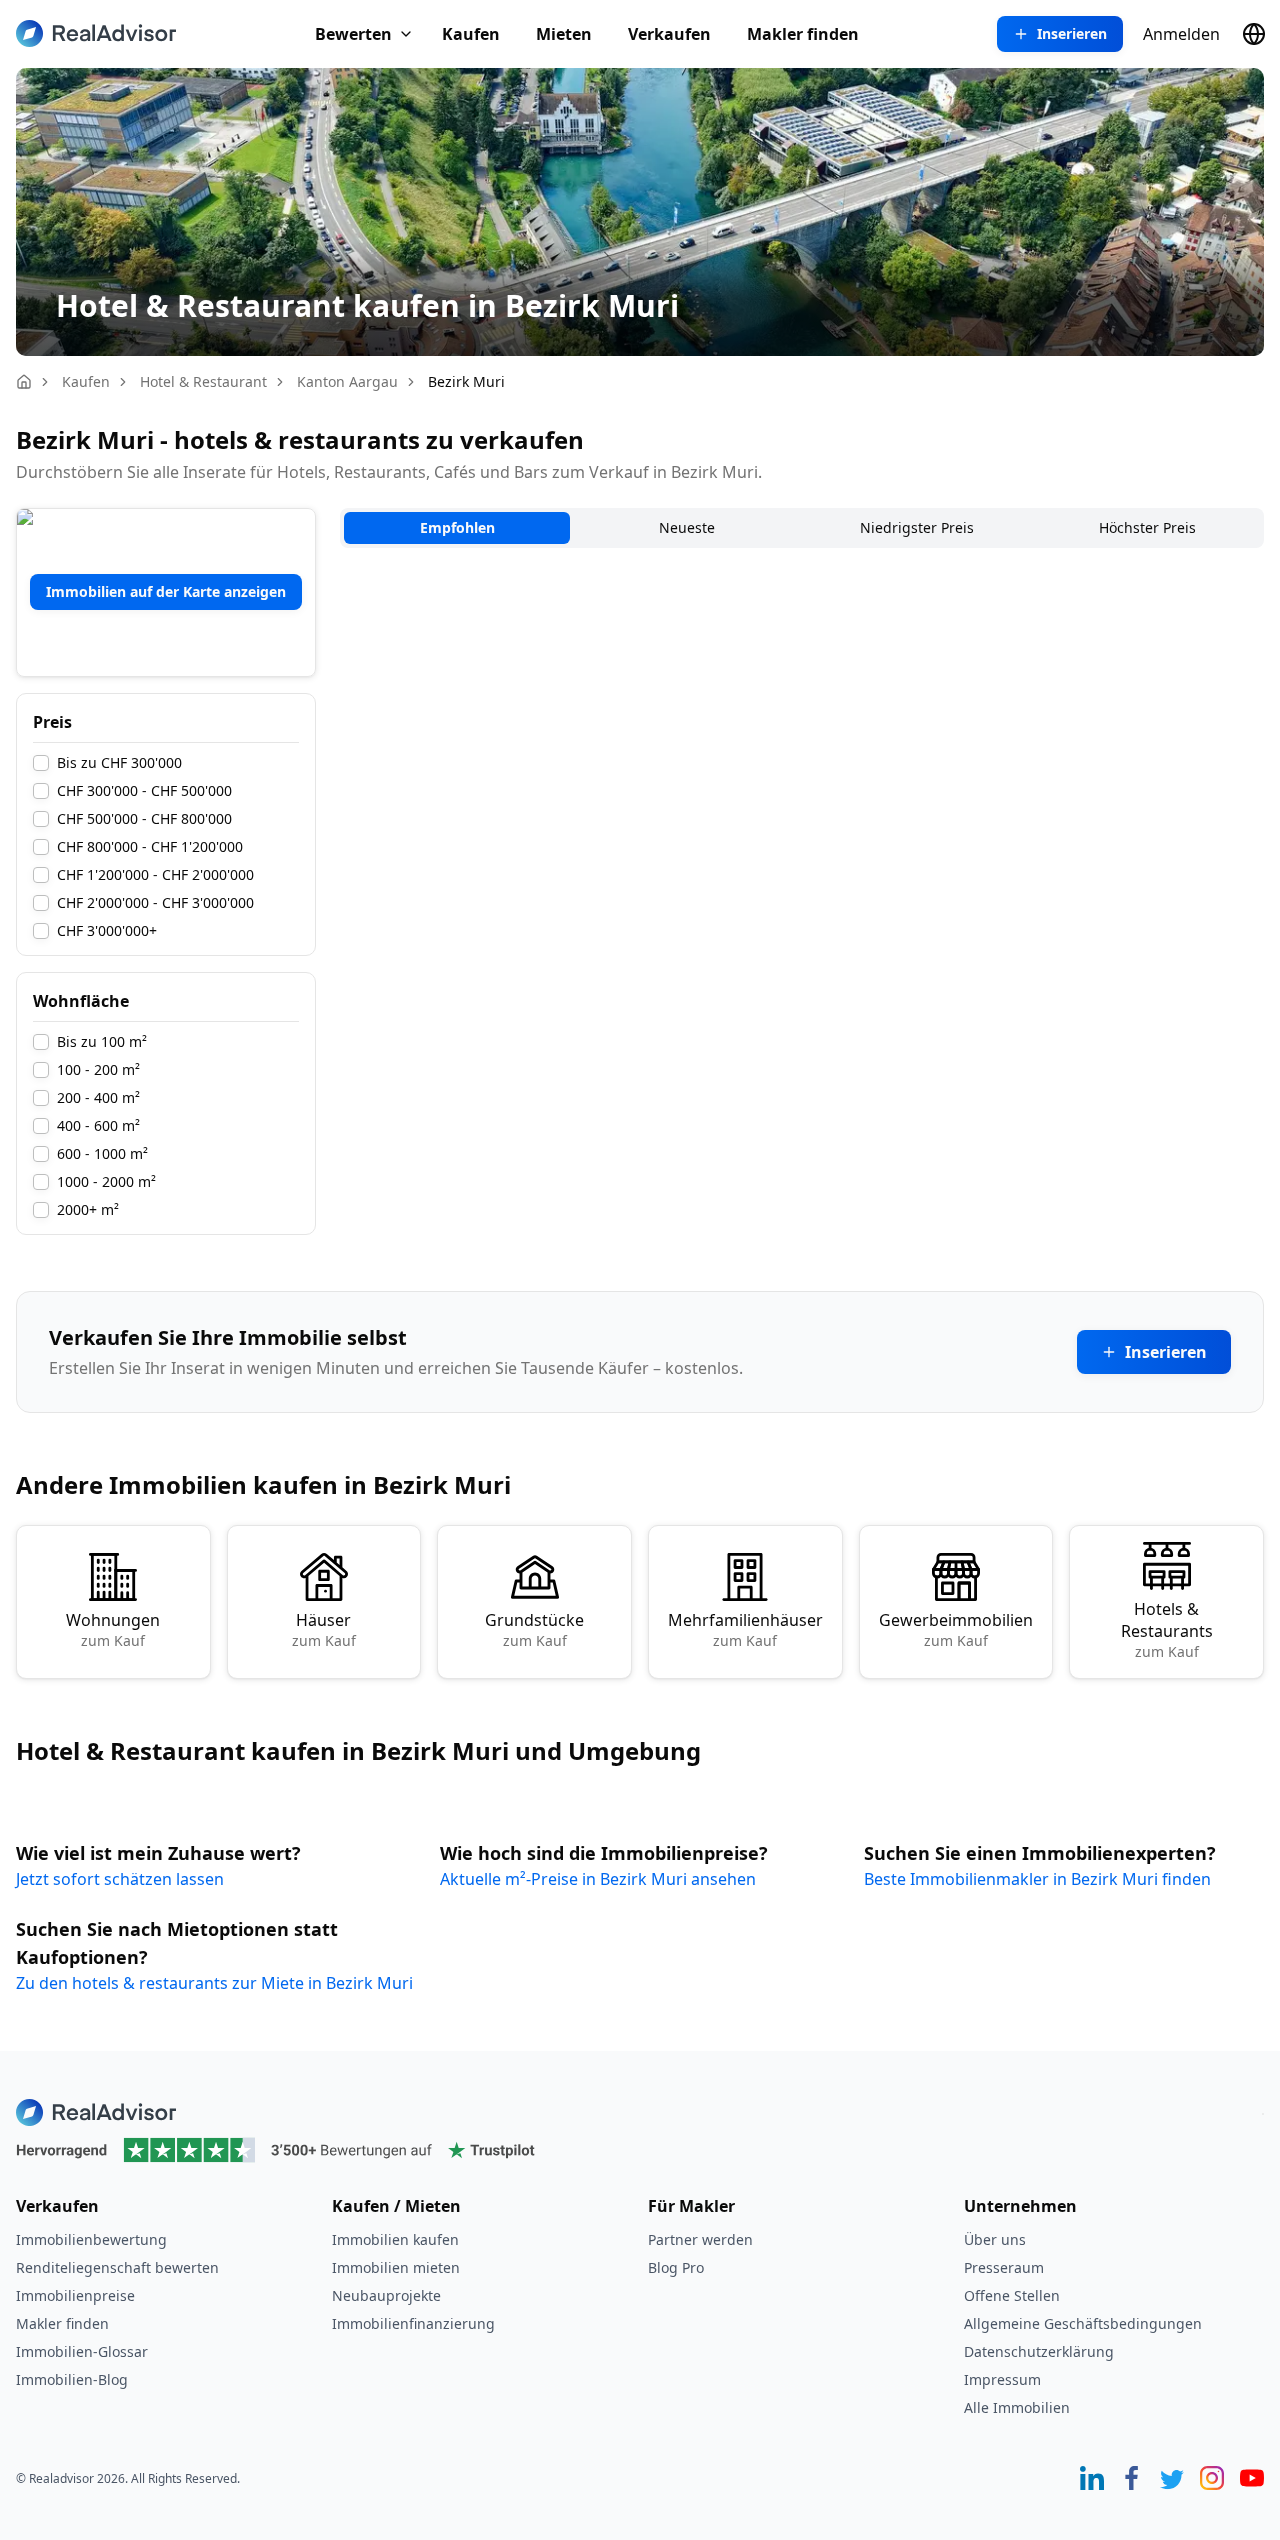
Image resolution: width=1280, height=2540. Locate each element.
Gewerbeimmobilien (956, 1629)
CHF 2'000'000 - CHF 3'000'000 (155, 903)
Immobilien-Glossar (82, 2351)
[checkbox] (41, 763)
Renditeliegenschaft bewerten (117, 2267)
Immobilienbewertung (91, 2239)
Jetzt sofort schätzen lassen (120, 1879)
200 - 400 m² (98, 1098)
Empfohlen (457, 527)
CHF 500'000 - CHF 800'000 (144, 819)
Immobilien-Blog (72, 2379)
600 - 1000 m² (102, 1154)
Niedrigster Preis (917, 527)
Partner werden (700, 2239)
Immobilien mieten (396, 2267)
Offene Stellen (1012, 2295)
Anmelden (1181, 34)
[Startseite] (24, 382)
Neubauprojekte (386, 2295)
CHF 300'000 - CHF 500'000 (144, 791)
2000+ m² (88, 1210)
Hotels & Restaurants (1167, 1629)
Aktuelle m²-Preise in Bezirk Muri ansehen (598, 1879)
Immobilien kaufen (395, 2239)
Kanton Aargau (347, 381)
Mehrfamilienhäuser (745, 1629)
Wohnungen (113, 1629)
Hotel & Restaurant (203, 381)
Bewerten (353, 34)
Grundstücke (534, 1629)
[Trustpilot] (640, 2150)
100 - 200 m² (98, 1070)
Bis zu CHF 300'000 (119, 763)
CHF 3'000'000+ (107, 931)
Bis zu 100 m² (102, 1042)
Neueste (687, 527)
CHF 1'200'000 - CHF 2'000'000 (155, 875)
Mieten (564, 34)
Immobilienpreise (75, 2295)
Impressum (1002, 2379)
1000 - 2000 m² (106, 1182)
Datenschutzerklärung (1039, 2351)
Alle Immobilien (1017, 2407)
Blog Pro (676, 2267)
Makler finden (803, 34)
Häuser (324, 1629)
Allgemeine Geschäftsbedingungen (1083, 2323)
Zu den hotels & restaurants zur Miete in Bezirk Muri (214, 1983)
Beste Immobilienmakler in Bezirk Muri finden (1037, 1879)
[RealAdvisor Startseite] (96, 33)
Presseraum (1004, 2267)
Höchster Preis (1147, 527)
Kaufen (471, 34)
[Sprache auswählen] (1254, 34)
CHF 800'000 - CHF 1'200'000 (150, 847)
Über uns (995, 2239)
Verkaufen (669, 34)
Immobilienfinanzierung (413, 2323)
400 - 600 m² (98, 1126)
